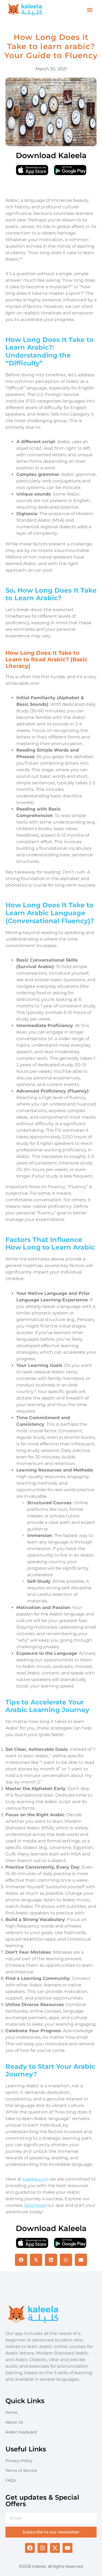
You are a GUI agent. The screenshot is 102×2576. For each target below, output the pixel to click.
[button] (90, 10)
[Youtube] (67, 2548)
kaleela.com (35, 2179)
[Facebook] (30, 2548)
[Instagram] (42, 2548)
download (35, 2205)
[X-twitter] (55, 2548)
